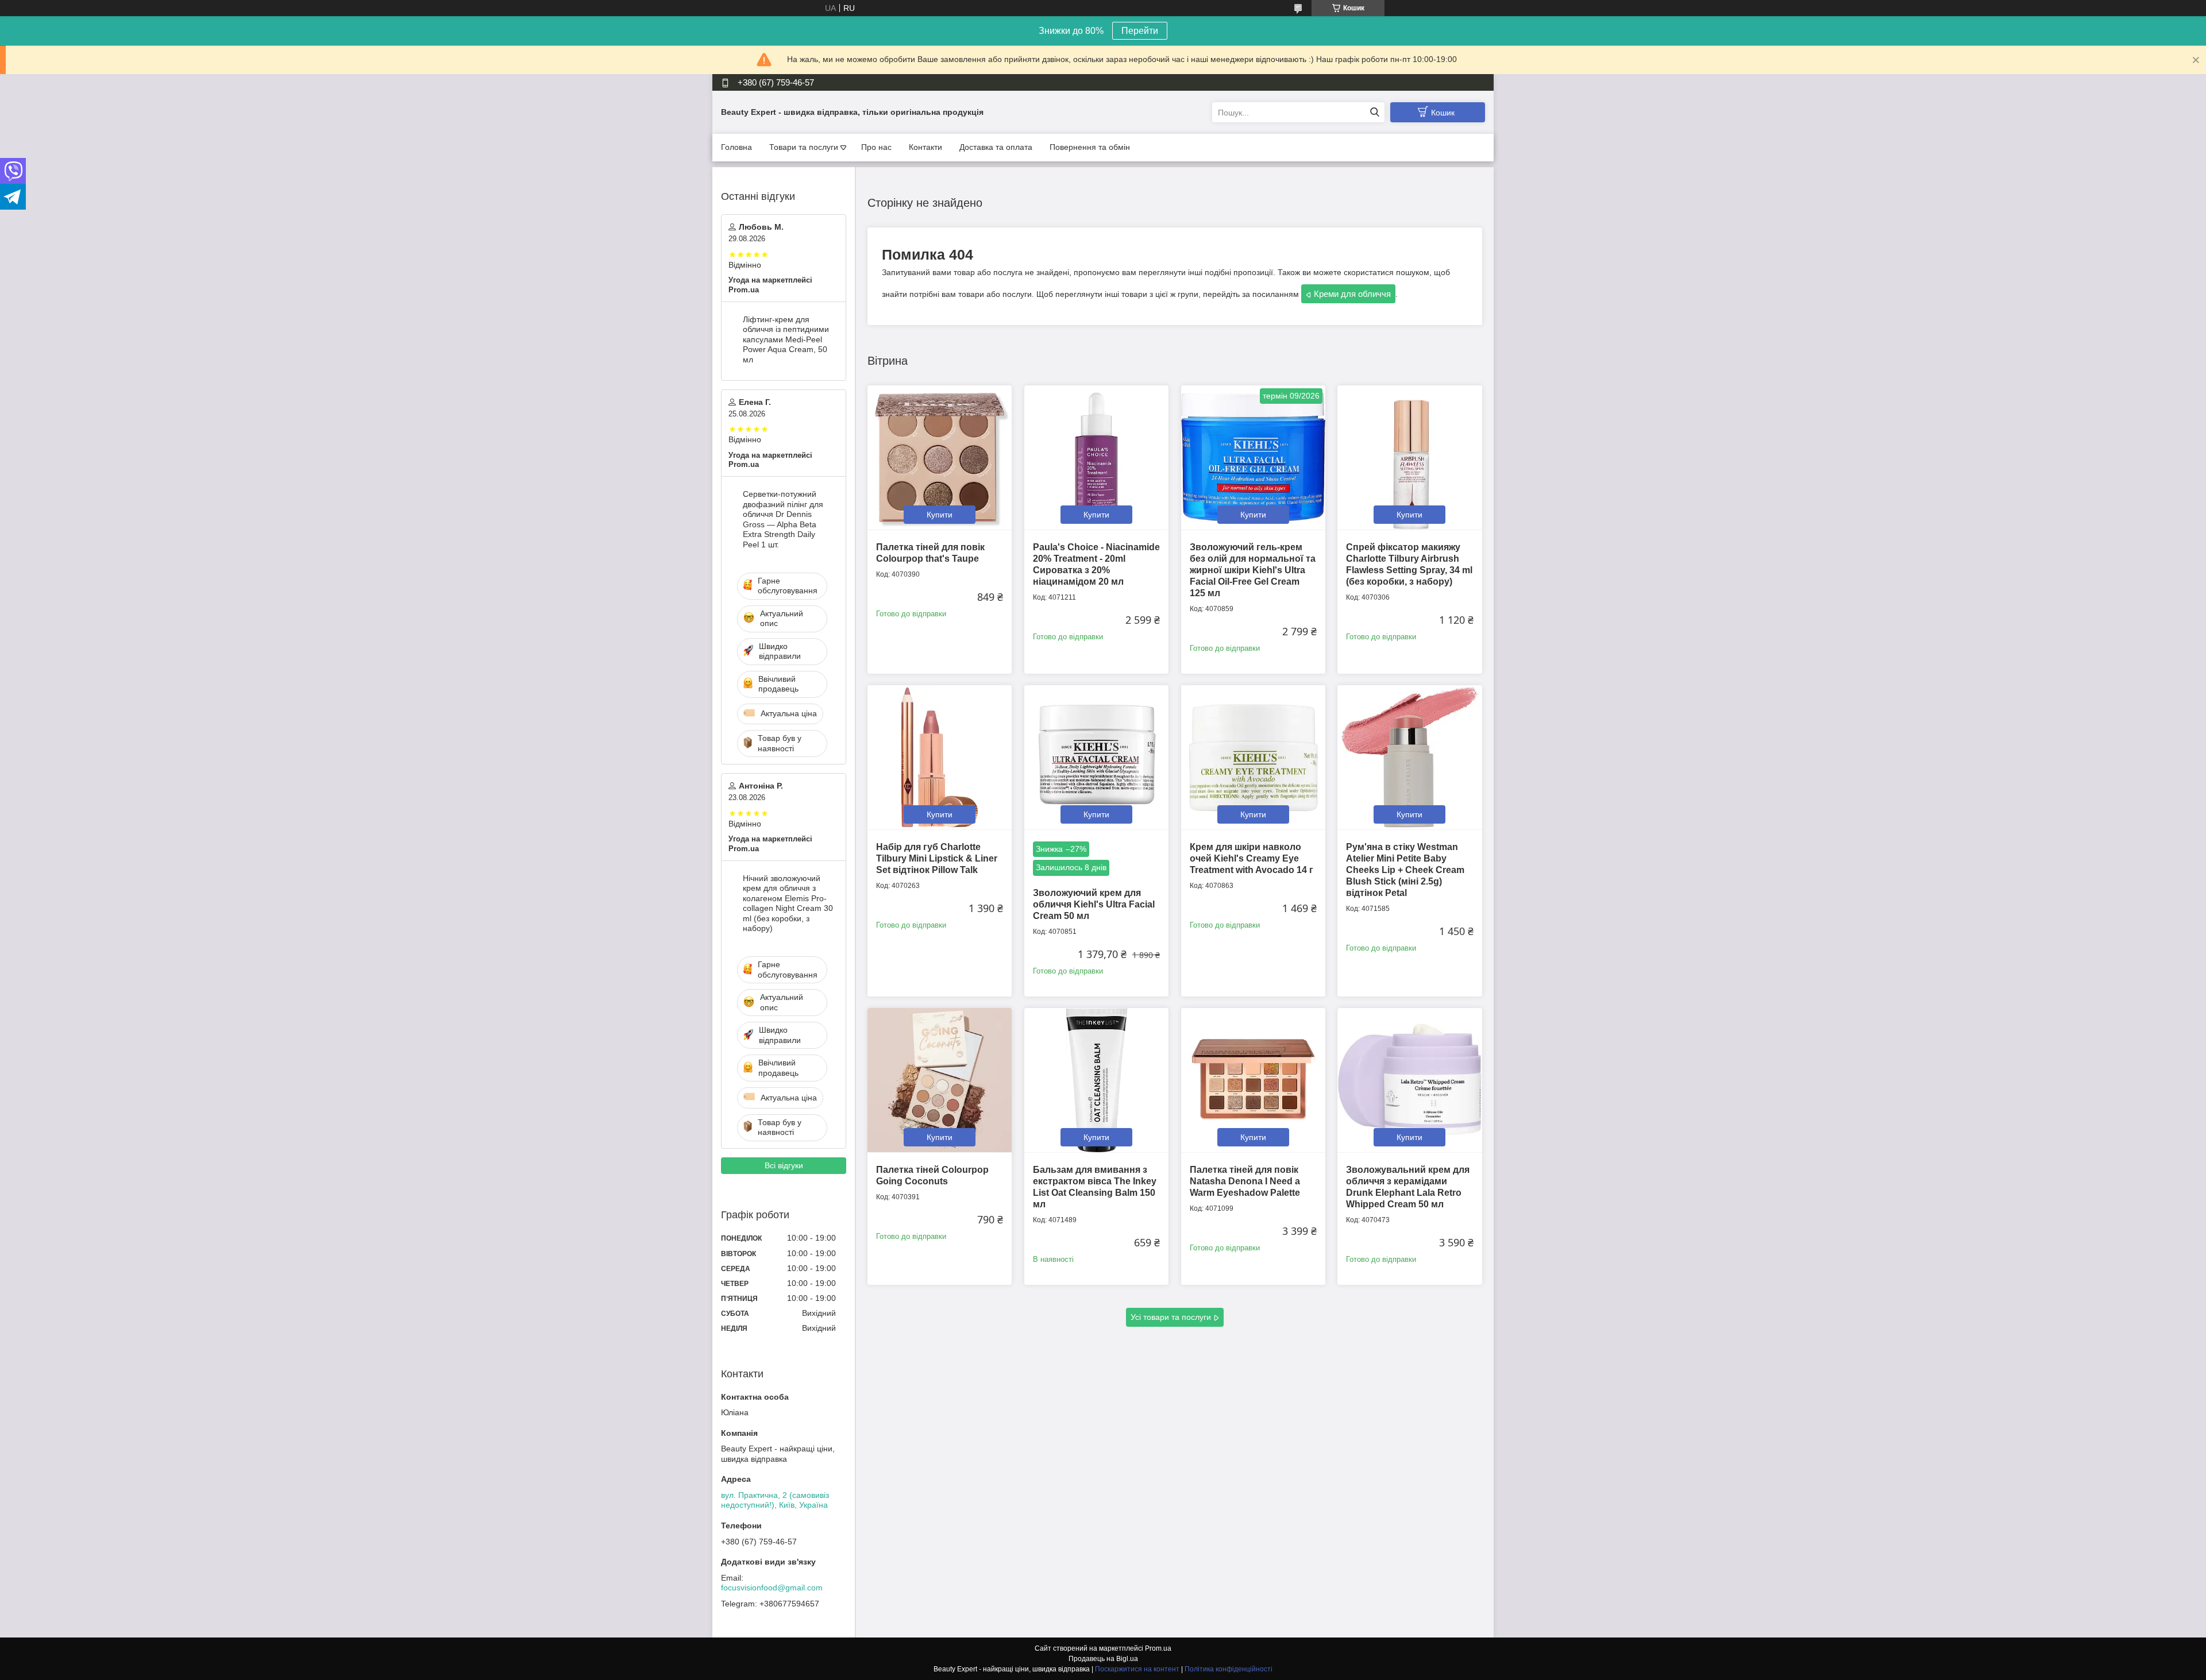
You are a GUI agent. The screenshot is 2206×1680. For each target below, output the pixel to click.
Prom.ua (1158, 1648)
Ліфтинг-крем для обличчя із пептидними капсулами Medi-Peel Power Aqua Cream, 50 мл (786, 339)
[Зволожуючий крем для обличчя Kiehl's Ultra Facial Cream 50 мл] (1096, 757)
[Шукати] (1374, 112)
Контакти (925, 147)
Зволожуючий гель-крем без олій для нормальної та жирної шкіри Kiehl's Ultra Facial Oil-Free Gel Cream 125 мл (1253, 570)
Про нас (876, 147)
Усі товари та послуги (1171, 1317)
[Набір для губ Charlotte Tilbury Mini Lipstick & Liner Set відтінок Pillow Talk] (940, 757)
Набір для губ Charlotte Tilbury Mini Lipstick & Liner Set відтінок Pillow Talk (937, 858)
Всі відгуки (784, 1165)
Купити (940, 515)
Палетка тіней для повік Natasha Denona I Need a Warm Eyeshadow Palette (1245, 1181)
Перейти (1140, 31)
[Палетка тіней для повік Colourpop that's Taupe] (940, 457)
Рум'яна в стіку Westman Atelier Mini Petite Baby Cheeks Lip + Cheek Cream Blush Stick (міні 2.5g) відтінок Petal (1405, 870)
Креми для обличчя (1352, 294)
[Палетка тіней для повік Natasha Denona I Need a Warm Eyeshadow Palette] (1253, 1080)
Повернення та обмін (1090, 147)
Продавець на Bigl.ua (1103, 1659)
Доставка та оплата (996, 147)
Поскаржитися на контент (1137, 1669)
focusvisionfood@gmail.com (772, 1588)
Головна (736, 147)
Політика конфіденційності (1229, 1669)
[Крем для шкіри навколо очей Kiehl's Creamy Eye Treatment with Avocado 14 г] (1253, 757)
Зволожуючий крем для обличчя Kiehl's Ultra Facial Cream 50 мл (1094, 904)
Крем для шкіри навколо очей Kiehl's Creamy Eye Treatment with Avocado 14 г (1252, 858)
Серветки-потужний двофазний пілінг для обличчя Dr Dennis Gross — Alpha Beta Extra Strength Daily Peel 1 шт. (783, 519)
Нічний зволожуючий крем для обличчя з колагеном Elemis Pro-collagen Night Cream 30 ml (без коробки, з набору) (788, 903)
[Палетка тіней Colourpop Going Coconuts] (940, 1080)
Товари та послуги (804, 147)
